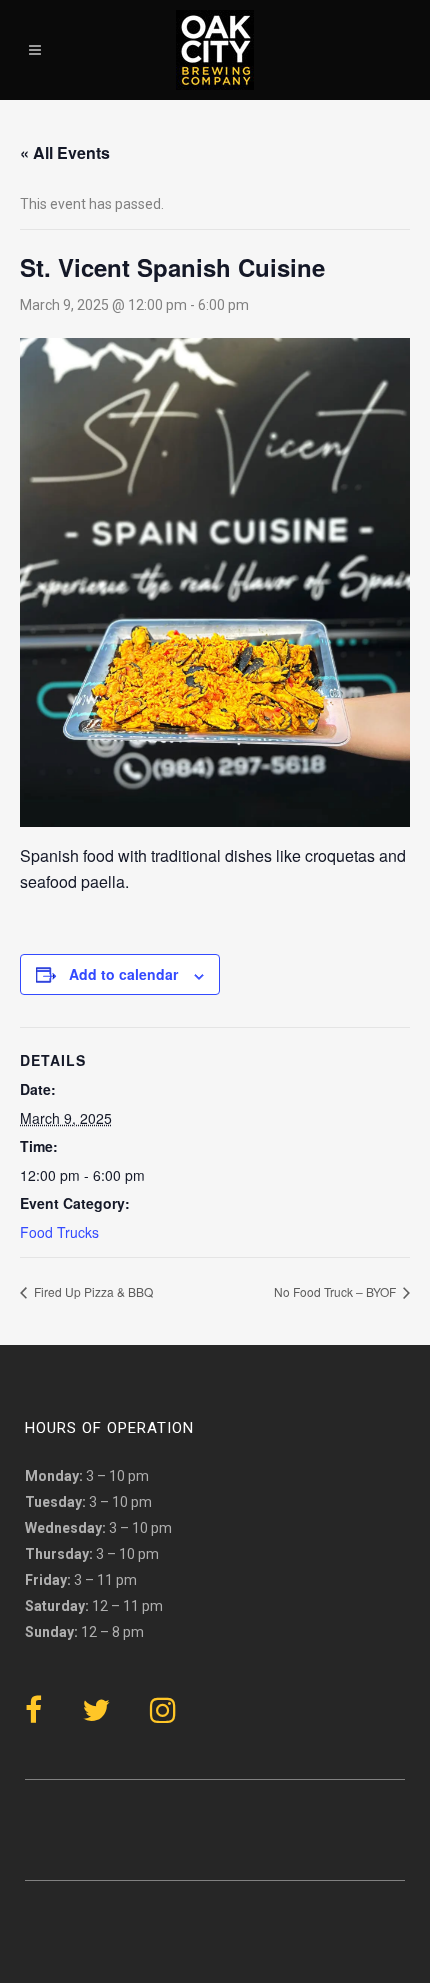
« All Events (65, 152)
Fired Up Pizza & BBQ (92, 1291)
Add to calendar (123, 974)
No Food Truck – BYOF (336, 1291)
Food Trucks (59, 1232)
